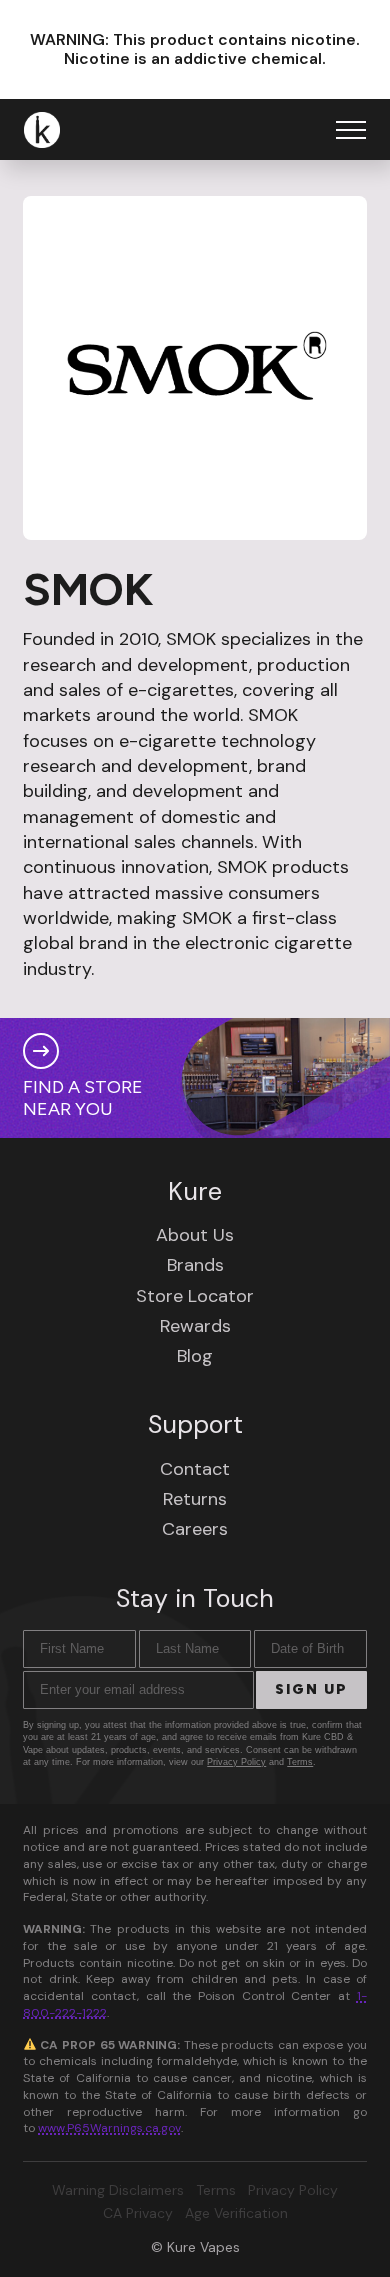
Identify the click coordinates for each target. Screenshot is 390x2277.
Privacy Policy (236, 1762)
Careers (195, 1529)
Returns (195, 1499)
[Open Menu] (351, 130)
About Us (195, 1235)
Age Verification (236, 2213)
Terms (300, 1762)
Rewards (195, 1326)
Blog (195, 1356)
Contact (195, 1469)
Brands (195, 1265)
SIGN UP (311, 1689)
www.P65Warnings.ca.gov (109, 2128)
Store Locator (195, 1296)
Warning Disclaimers (118, 2190)
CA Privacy (138, 2213)
